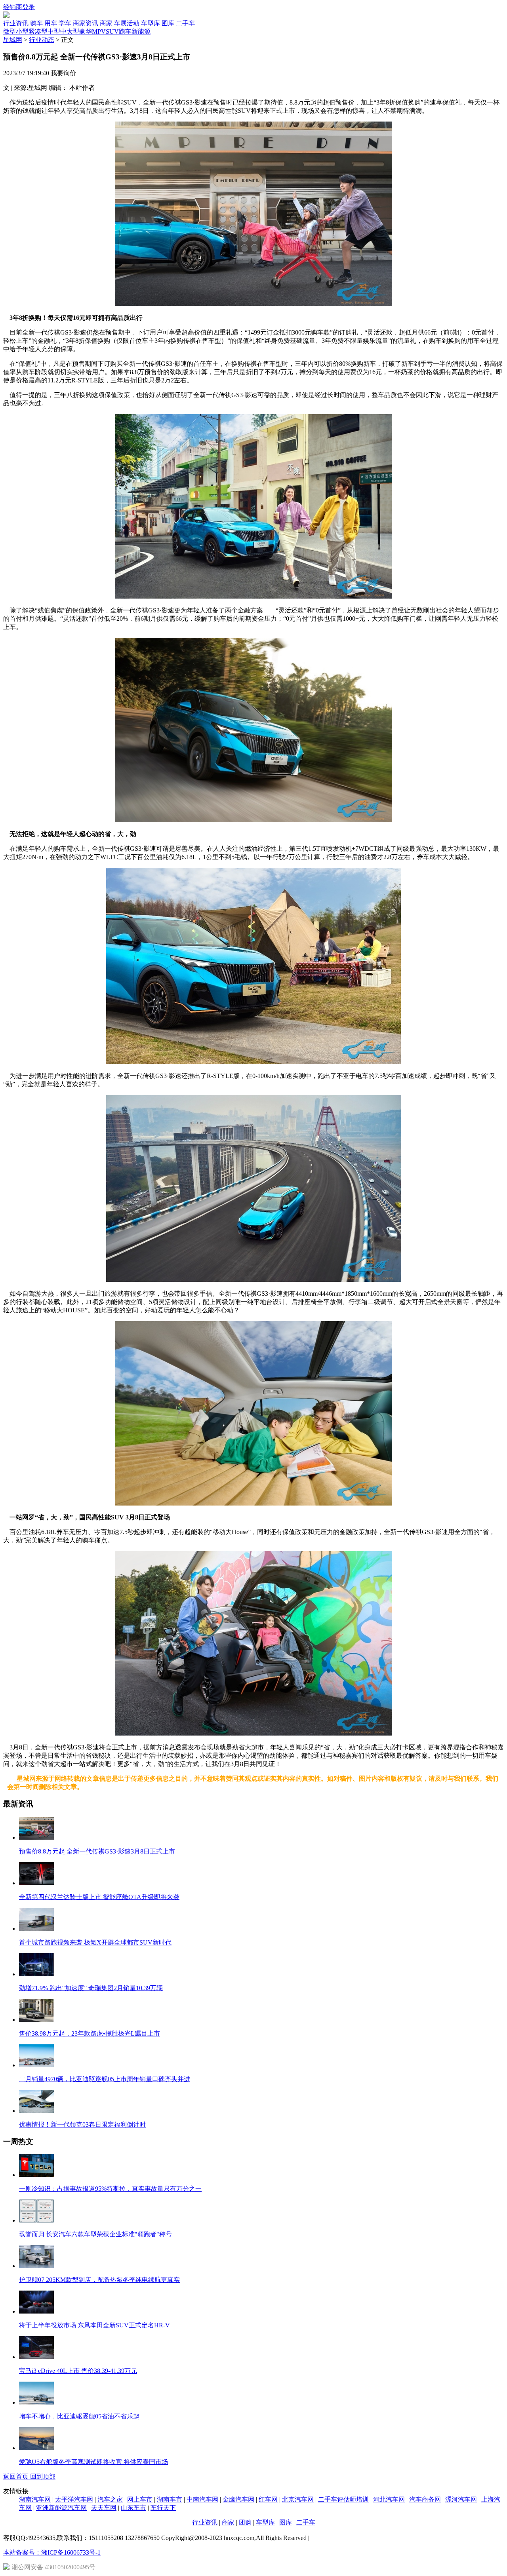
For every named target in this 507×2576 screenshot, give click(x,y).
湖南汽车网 (35, 2499)
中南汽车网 (202, 2499)
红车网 (268, 2499)
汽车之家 (110, 2499)
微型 (10, 31)
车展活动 (127, 23)
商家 (106, 23)
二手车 (185, 23)
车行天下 (163, 2508)
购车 (36, 23)
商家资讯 (86, 23)
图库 (168, 23)
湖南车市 (170, 2499)
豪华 (86, 31)
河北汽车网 (389, 2499)
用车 (51, 23)
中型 (54, 31)
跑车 (125, 31)
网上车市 (140, 2499)
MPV (99, 31)
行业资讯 (16, 23)
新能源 (141, 31)
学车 (65, 23)
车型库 (151, 23)
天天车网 (104, 2508)
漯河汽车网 (461, 2499)
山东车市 (133, 2508)
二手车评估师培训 (343, 2499)
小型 (22, 31)
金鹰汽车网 (238, 2499)
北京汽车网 (298, 2499)
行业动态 (42, 40)
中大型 (70, 31)
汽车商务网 (425, 2499)
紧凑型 (38, 31)
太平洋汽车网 (74, 2499)
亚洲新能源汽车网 (61, 2508)
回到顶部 (43, 2476)
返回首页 (17, 2476)
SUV (112, 31)
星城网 (13, 40)
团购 (245, 2522)
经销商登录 (19, 7)
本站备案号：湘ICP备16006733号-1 (52, 2552)
